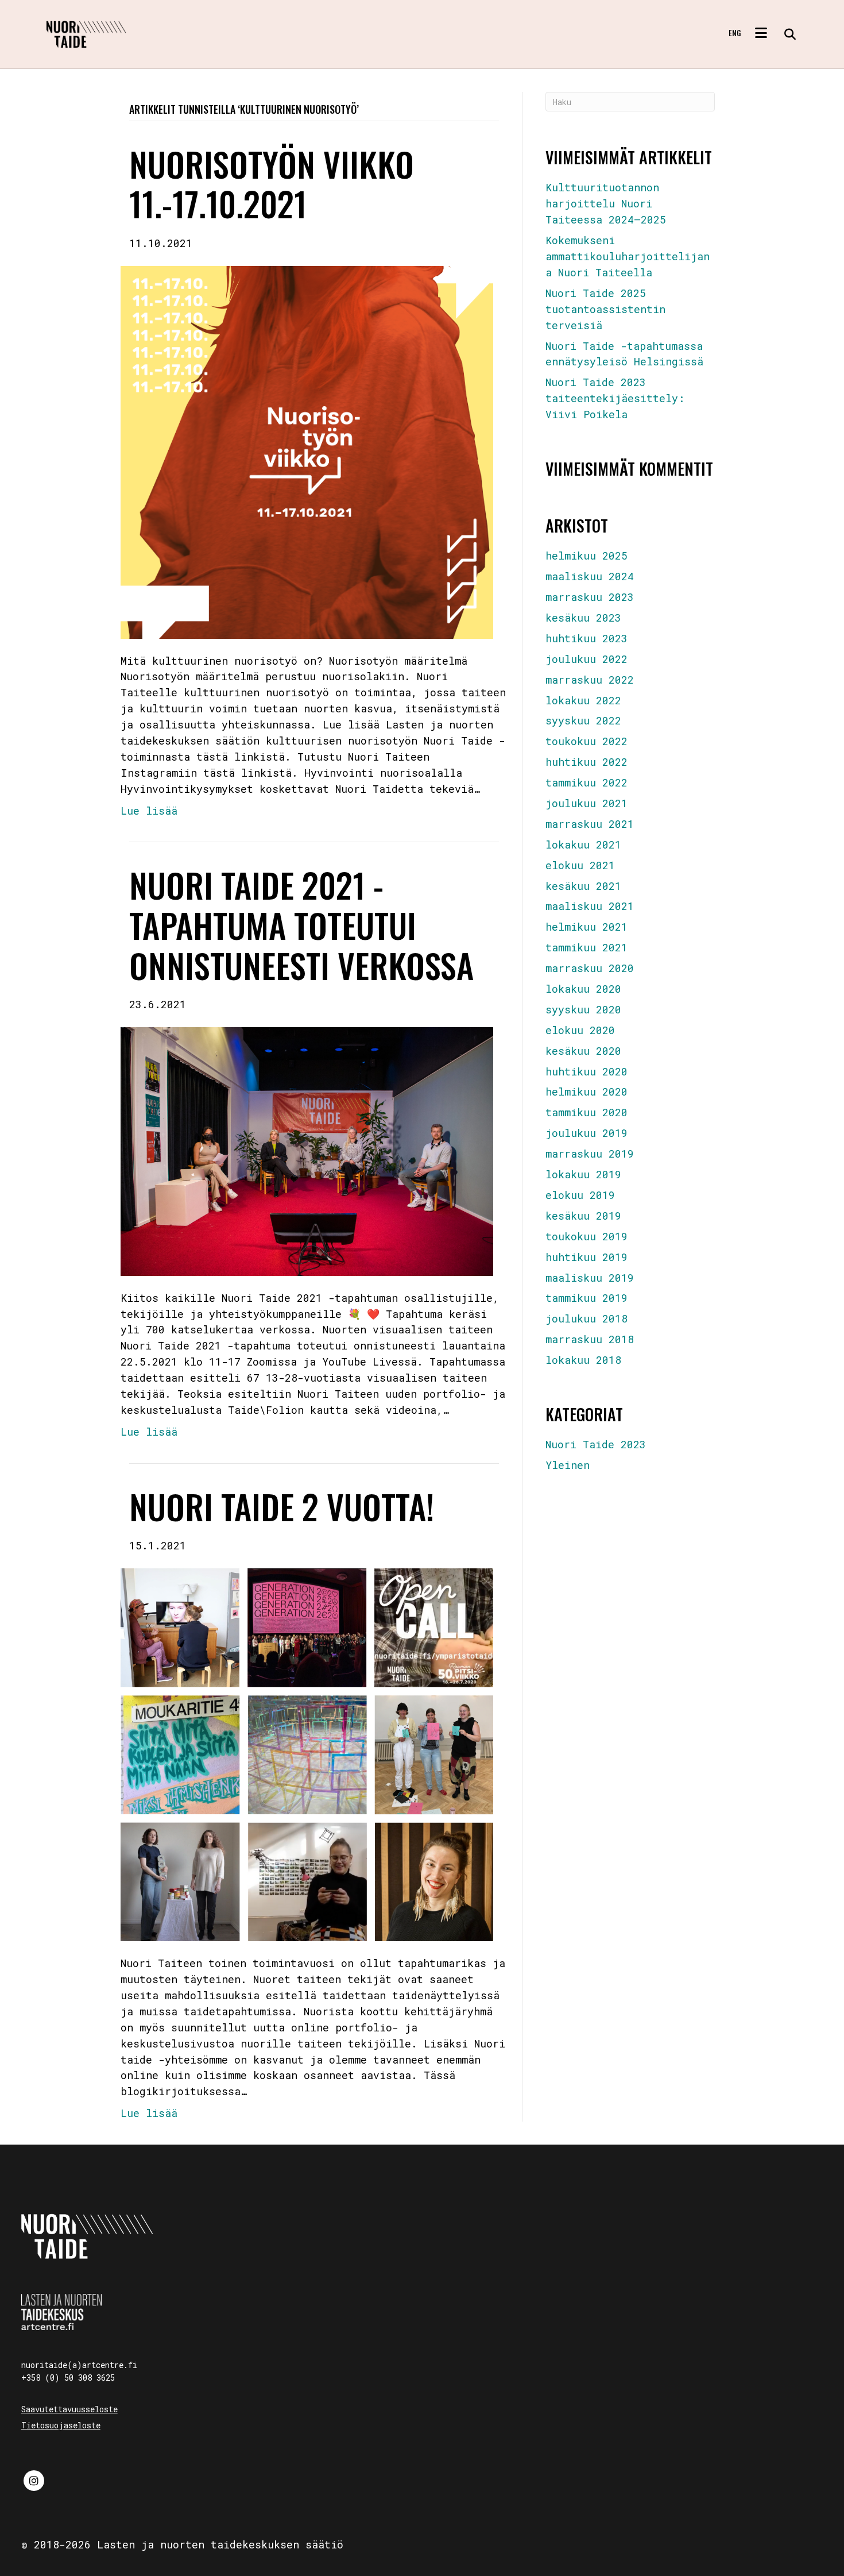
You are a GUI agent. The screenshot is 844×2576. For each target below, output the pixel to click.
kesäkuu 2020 (583, 1051)
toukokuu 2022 (586, 741)
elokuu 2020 (580, 1030)
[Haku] (786, 34)
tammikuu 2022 (586, 782)
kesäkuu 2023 (583, 618)
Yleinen (568, 1465)
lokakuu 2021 (583, 844)
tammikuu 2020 (586, 1112)
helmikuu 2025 (586, 556)
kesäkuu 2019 (583, 1216)
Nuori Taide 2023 (596, 1444)
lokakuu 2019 (583, 1174)
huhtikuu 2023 (586, 638)
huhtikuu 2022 (586, 762)
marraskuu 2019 (590, 1154)
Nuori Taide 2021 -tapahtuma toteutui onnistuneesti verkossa (301, 925)
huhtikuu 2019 (586, 1257)
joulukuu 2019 (586, 1133)
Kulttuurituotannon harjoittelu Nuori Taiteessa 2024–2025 (606, 203)
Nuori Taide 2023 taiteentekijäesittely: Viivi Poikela (615, 398)
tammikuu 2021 (586, 947)
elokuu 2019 (580, 1195)
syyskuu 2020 (583, 1009)
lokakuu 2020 (583, 989)
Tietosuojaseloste (61, 2425)
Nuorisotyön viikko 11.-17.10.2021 (272, 184)
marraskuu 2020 (590, 968)
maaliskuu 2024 (590, 576)
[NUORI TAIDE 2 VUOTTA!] (307, 1753)
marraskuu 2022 (590, 680)
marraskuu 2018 (590, 1339)
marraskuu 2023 (590, 597)
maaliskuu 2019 (590, 1278)
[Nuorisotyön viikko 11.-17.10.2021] (307, 451)
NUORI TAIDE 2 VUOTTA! (282, 1506)
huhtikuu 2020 (586, 1071)
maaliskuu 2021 (590, 906)
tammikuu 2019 (586, 1298)
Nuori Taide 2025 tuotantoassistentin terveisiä (605, 309)
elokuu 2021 (580, 865)
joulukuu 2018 (586, 1318)
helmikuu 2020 (586, 1092)
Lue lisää (149, 811)
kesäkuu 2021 (583, 886)
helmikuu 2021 (586, 927)
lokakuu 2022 (583, 700)
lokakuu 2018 (583, 1360)
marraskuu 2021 (590, 824)
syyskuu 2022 (583, 720)
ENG (735, 33)
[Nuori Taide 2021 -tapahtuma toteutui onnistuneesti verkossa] (307, 1150)
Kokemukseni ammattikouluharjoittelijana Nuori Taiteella (628, 256)
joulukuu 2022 (586, 659)
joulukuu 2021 (586, 803)
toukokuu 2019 (586, 1236)
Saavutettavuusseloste (69, 2409)
